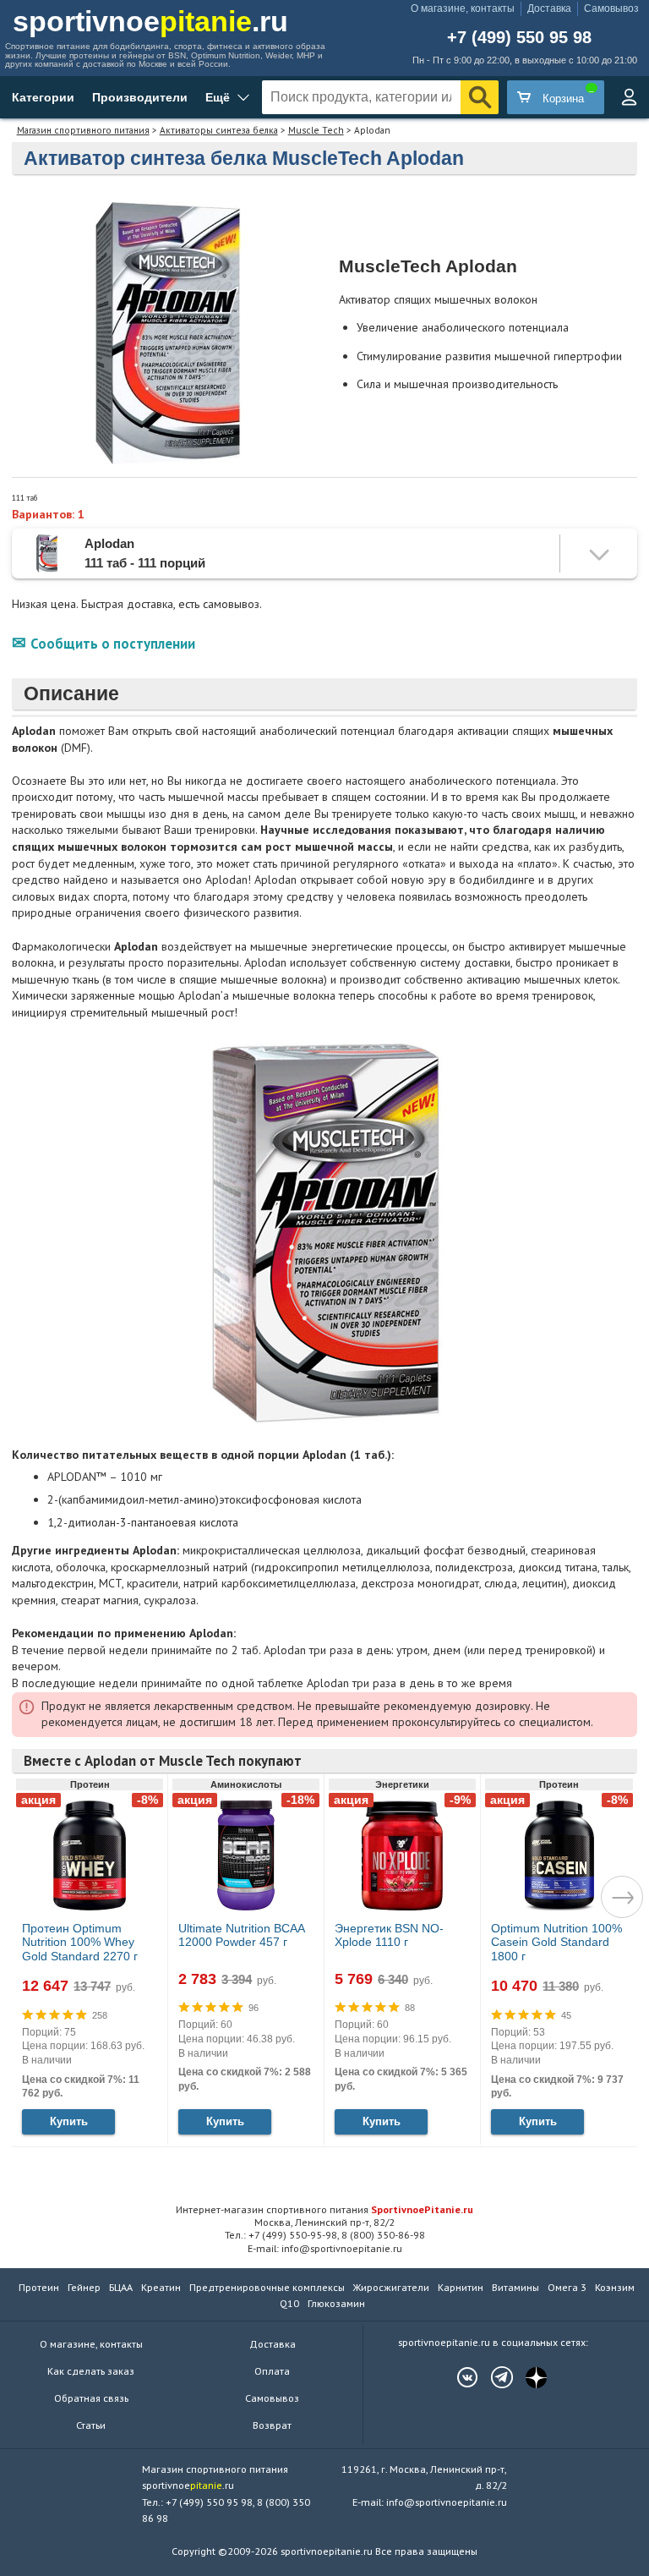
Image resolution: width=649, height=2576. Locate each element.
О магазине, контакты (463, 8)
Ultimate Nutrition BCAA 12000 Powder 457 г (241, 1935)
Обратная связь (91, 2398)
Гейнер (84, 2287)
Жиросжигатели (391, 2287)
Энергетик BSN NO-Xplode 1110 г (389, 1935)
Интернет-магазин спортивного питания (324, 2209)
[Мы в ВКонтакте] (459, 2377)
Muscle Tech (316, 130)
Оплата (272, 2371)
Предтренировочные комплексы (267, 2287)
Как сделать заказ (91, 2371)
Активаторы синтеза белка (219, 130)
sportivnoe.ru (150, 21)
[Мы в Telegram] (494, 2377)
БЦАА (121, 2287)
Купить (69, 2121)
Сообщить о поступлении (113, 644)
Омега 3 (567, 2287)
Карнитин (461, 2287)
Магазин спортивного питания (83, 130)
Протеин (39, 2287)
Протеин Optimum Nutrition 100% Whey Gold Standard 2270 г (80, 1943)
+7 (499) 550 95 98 (519, 38)
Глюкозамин (336, 2303)
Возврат (272, 2425)
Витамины (515, 2287)
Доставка (549, 8)
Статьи (91, 2425)
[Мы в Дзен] (528, 2377)
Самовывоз (611, 8)
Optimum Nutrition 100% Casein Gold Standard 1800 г (556, 1943)
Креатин (161, 2287)
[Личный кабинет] (629, 97)
